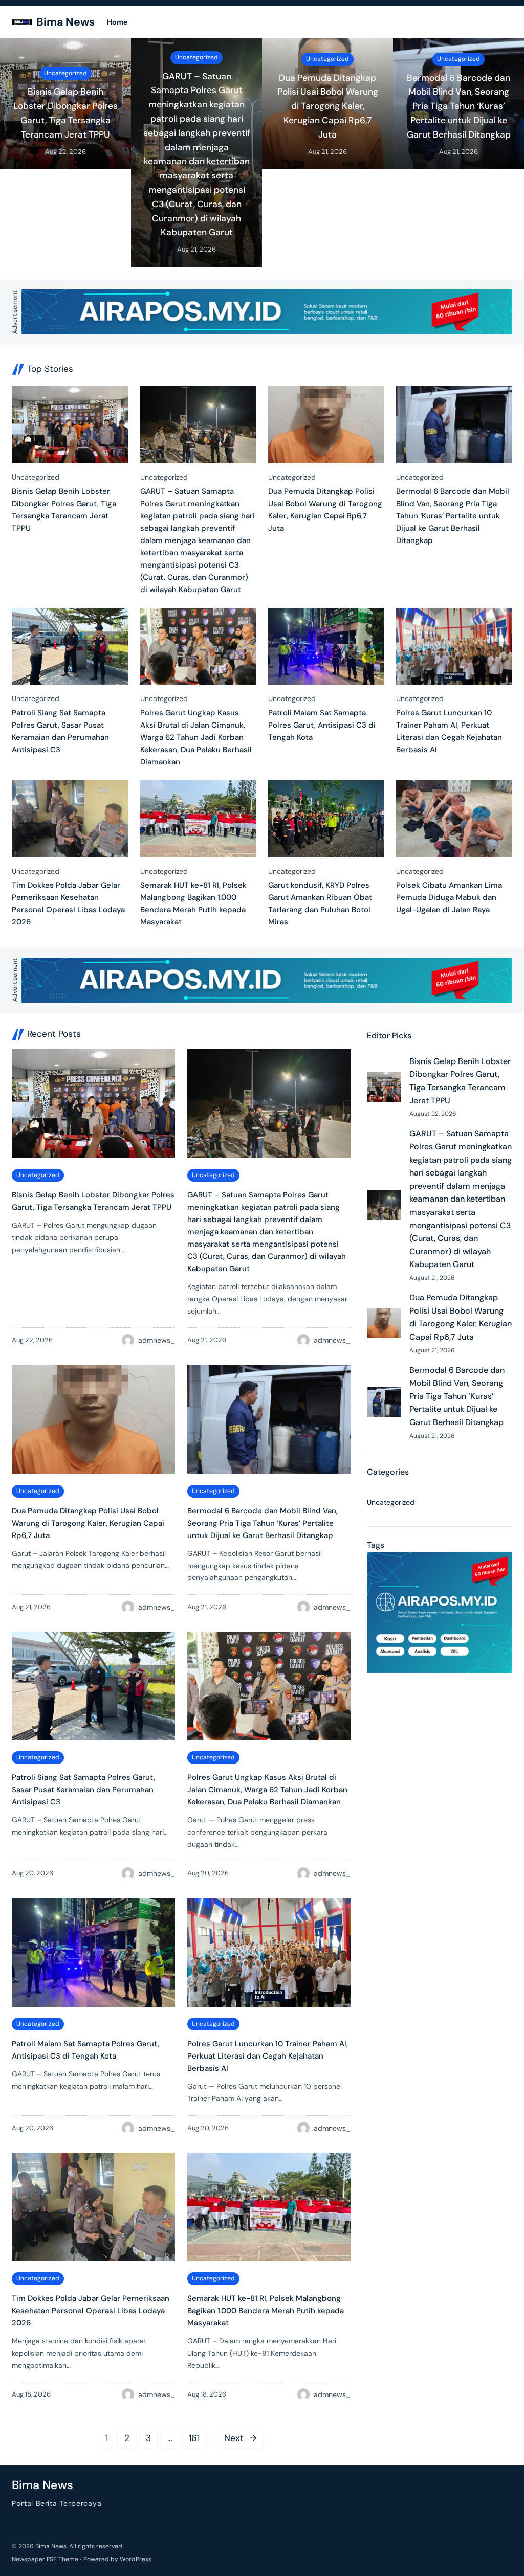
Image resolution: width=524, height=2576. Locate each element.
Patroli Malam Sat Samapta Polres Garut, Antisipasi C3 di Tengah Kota (322, 725)
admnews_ (157, 1340)
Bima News (65, 22)
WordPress (136, 2559)
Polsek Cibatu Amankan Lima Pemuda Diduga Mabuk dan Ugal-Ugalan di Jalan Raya (449, 897)
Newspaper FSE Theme (45, 2559)
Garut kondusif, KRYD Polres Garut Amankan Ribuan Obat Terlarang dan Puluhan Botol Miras (320, 903)
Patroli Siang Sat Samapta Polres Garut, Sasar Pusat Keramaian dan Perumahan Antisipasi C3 (60, 731)
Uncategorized (65, 73)
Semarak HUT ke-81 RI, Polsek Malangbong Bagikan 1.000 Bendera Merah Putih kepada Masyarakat (193, 903)
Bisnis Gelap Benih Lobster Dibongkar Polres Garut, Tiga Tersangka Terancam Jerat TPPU (65, 113)
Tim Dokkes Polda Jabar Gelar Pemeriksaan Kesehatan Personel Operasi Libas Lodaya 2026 (68, 903)
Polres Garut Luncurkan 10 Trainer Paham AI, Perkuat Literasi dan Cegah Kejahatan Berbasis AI (449, 731)
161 (194, 2438)
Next (241, 2438)
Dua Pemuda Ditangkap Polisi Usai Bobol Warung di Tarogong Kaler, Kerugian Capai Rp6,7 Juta (328, 106)
